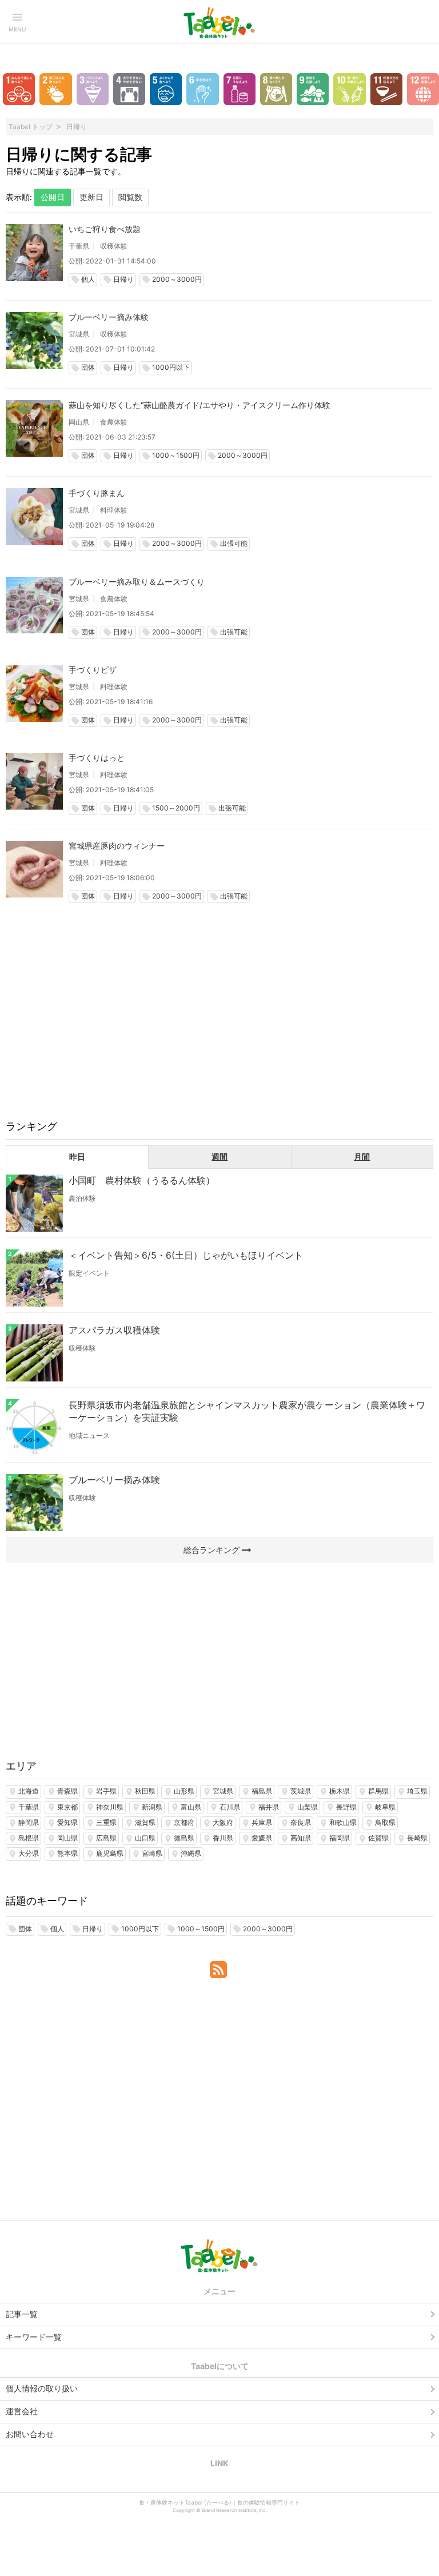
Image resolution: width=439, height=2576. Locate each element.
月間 (362, 1157)
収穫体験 (114, 246)
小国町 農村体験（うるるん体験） (142, 1180)
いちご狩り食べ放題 (105, 229)
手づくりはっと (97, 758)
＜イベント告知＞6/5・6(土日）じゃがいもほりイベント (186, 1255)
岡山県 (79, 422)
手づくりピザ (93, 670)
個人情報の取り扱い (42, 2388)
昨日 (77, 1157)
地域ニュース (89, 1435)
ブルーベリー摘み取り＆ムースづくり (137, 582)
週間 (219, 1157)
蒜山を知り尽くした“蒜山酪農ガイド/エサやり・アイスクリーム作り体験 (199, 405)
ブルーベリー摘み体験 (109, 317)
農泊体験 (82, 1198)
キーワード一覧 (34, 2337)
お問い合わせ (30, 2434)
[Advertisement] (219, 1026)
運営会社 (22, 2411)
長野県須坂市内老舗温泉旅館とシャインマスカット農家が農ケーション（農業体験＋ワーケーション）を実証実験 (247, 1411)
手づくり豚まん (97, 493)
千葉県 (79, 246)
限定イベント (89, 1273)
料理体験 (114, 510)
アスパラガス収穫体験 (114, 1330)
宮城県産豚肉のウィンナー (117, 846)
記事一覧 (22, 2314)
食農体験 (114, 422)
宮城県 (79, 334)
